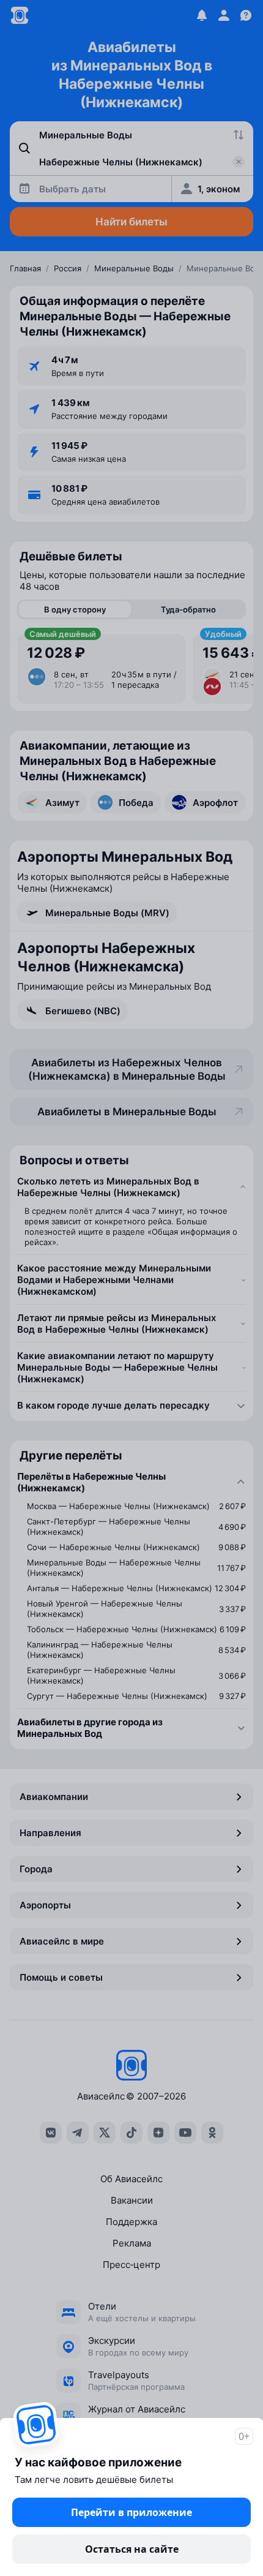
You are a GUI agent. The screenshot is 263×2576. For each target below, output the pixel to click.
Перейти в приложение (131, 2512)
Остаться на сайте (132, 2549)
